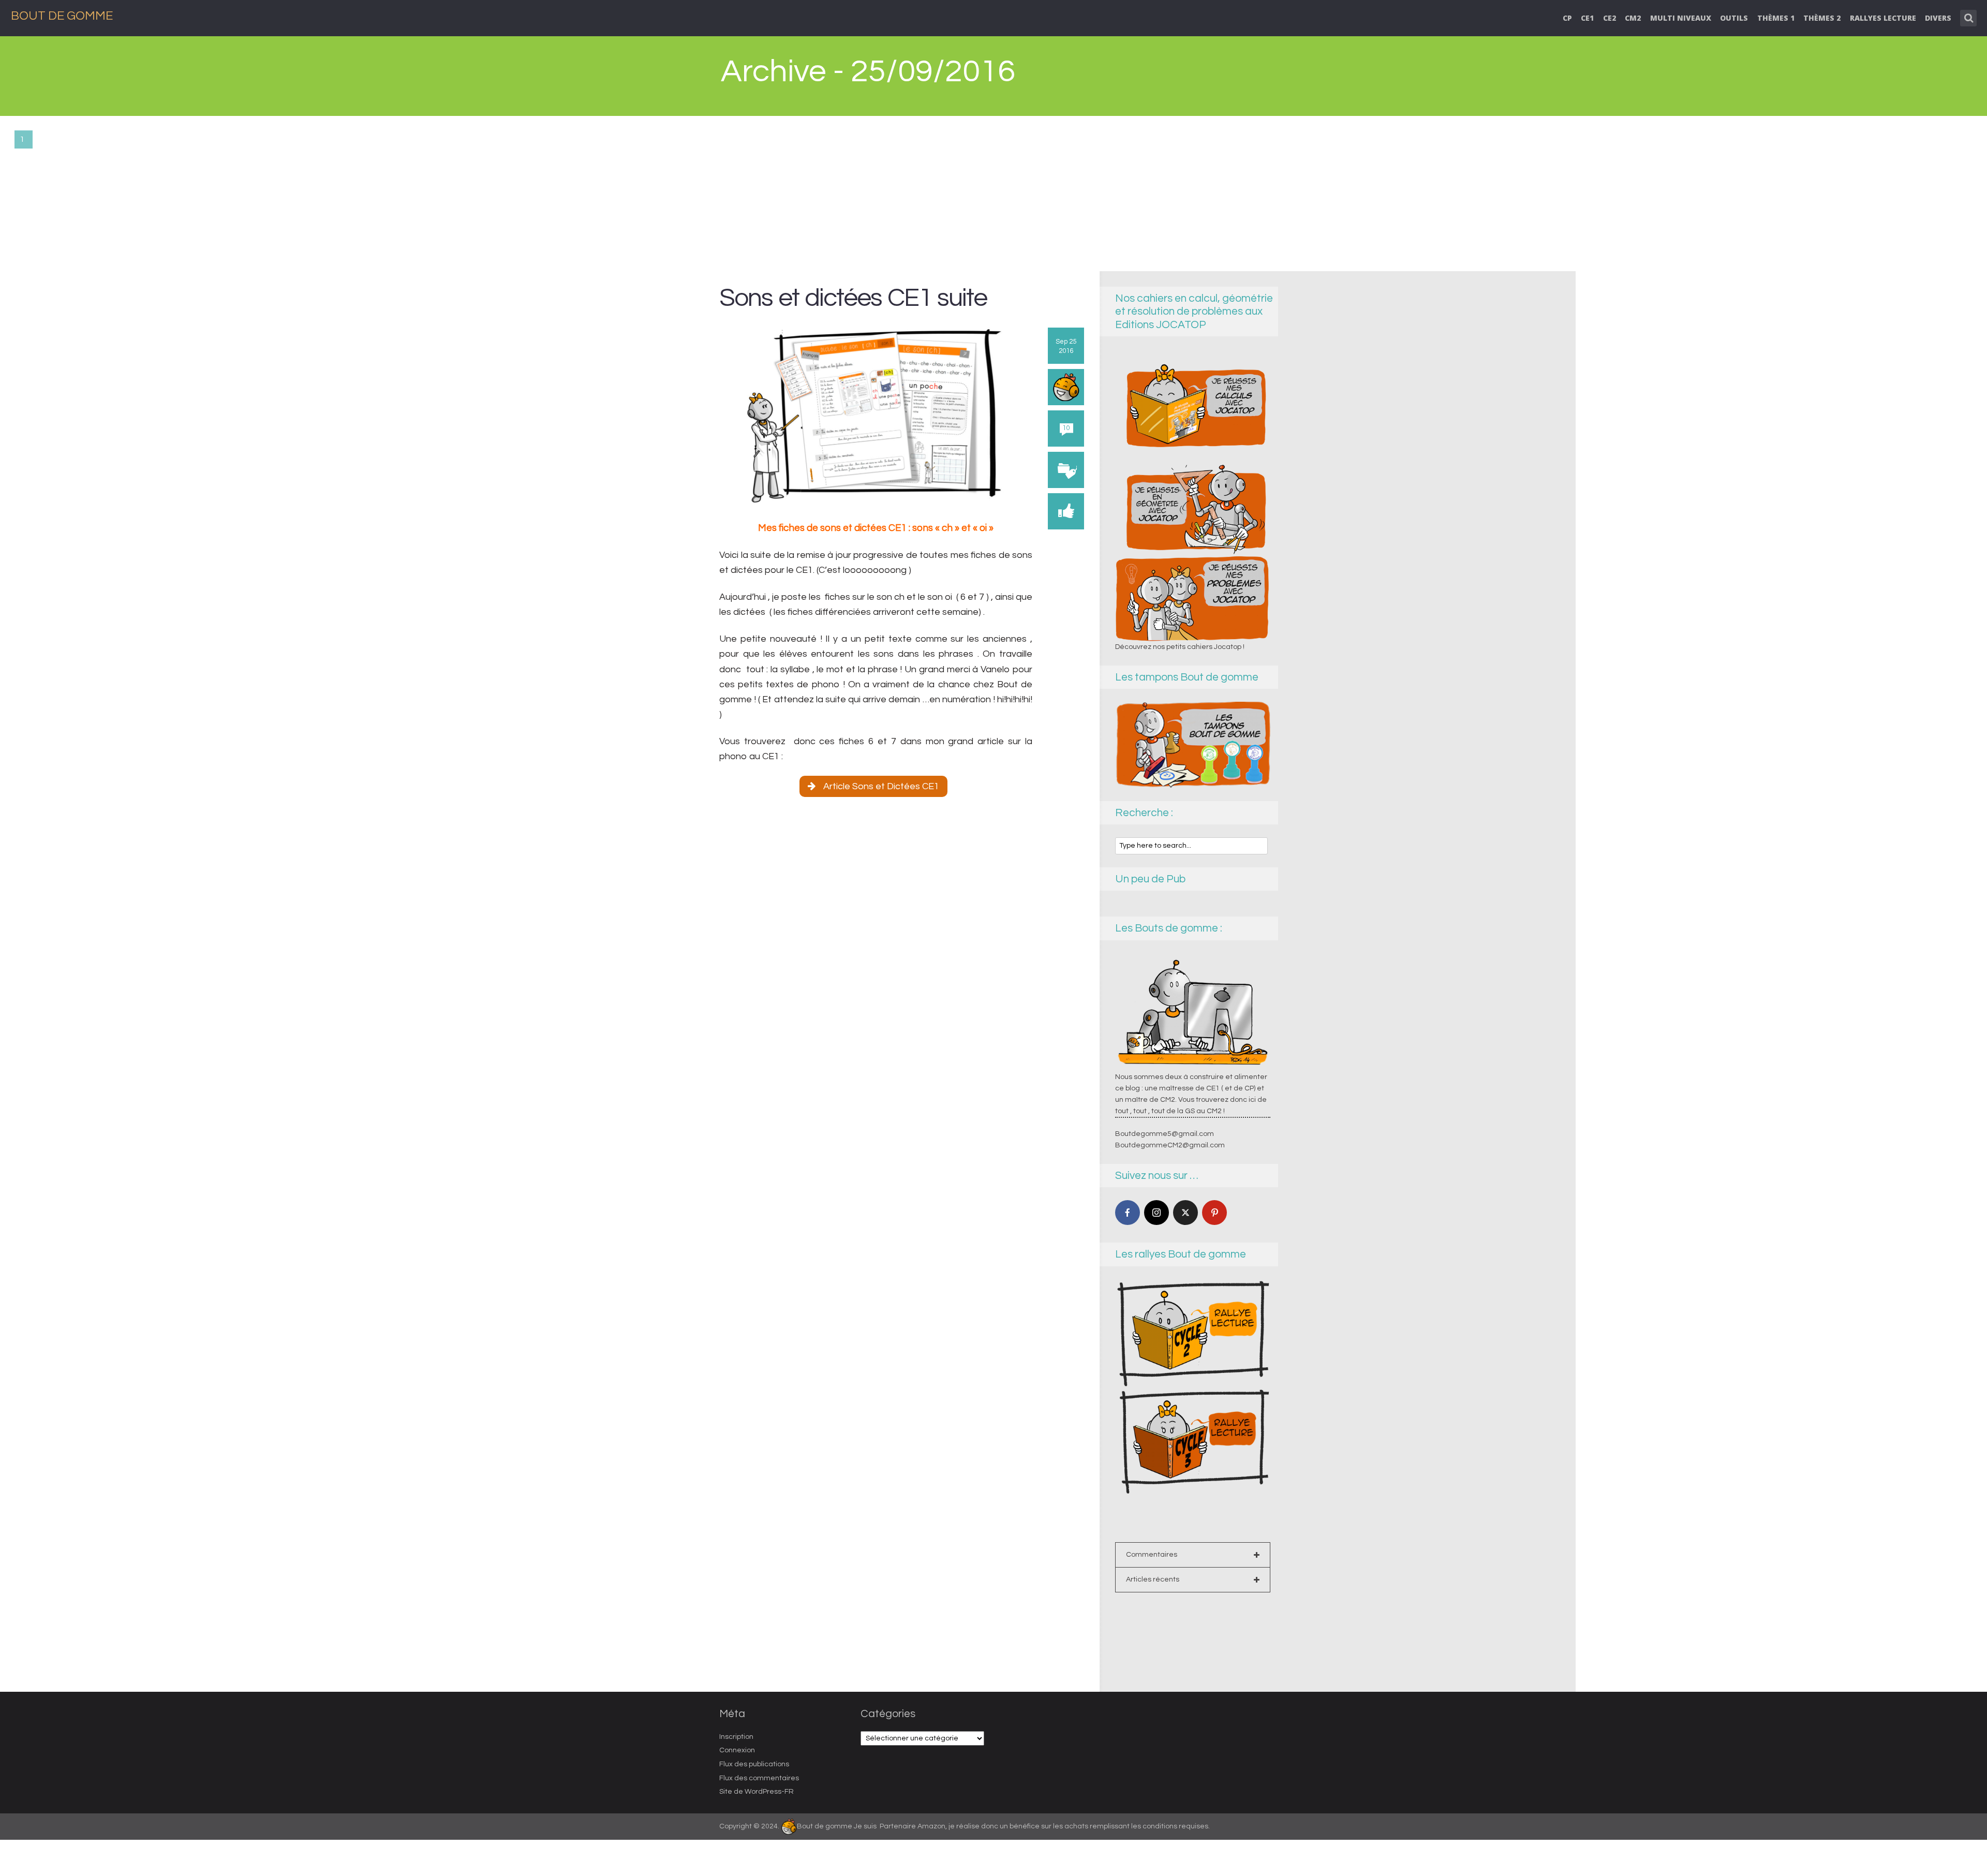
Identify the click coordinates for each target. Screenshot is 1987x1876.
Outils (1734, 18)
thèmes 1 (1776, 18)
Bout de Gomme (62, 16)
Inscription (736, 1737)
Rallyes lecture (1883, 18)
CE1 (1587, 18)
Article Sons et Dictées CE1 (881, 786)
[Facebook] (1128, 1213)
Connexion (737, 1750)
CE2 (1610, 18)
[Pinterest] (1214, 1213)
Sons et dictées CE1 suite (853, 298)
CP (1567, 18)
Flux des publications (754, 1764)
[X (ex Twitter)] (1185, 1213)
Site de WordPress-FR (757, 1792)
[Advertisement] (993, 194)
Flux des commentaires (759, 1778)
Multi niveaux (1681, 18)
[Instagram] (1156, 1213)
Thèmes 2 (1822, 18)
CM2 (1633, 18)
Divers (1938, 18)
